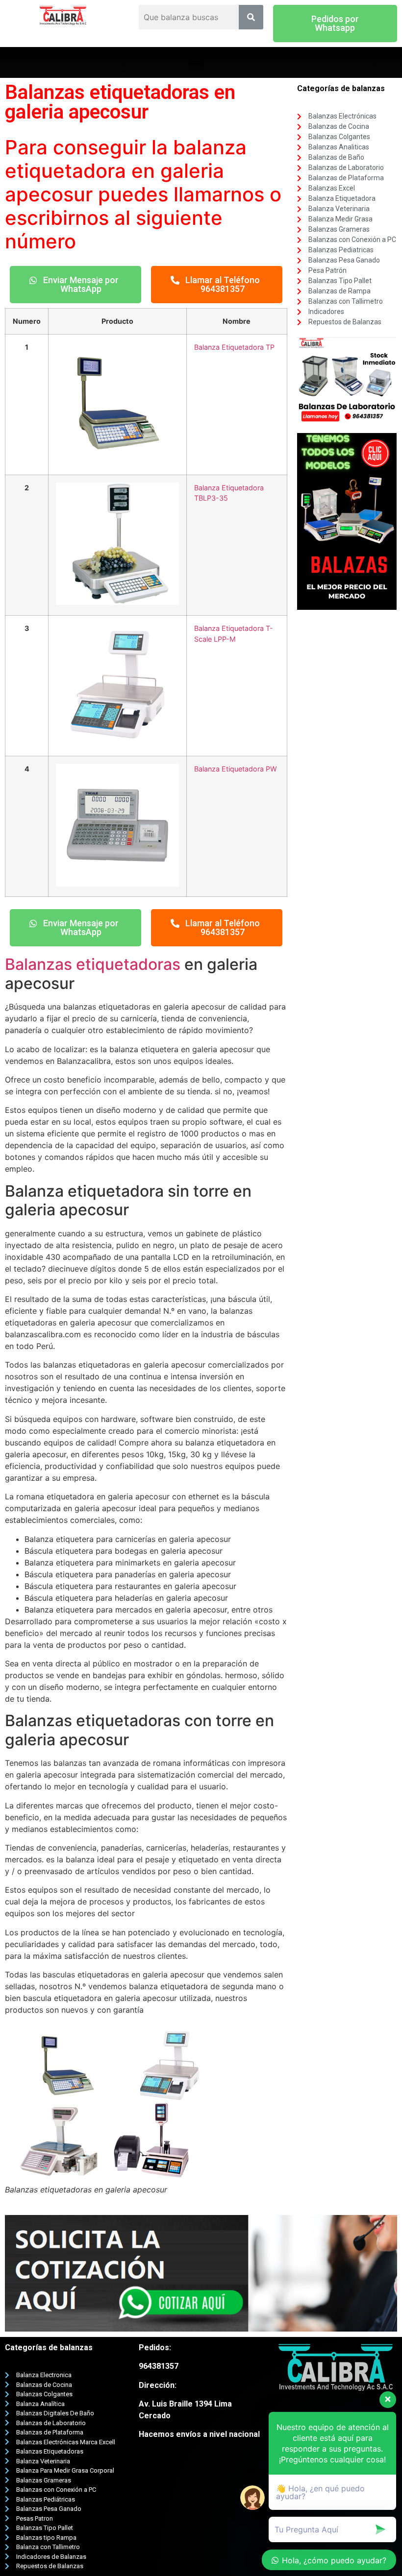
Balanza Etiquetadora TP (234, 347)
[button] (335, 24)
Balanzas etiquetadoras (93, 964)
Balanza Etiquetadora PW (236, 769)
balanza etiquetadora (126, 159)
